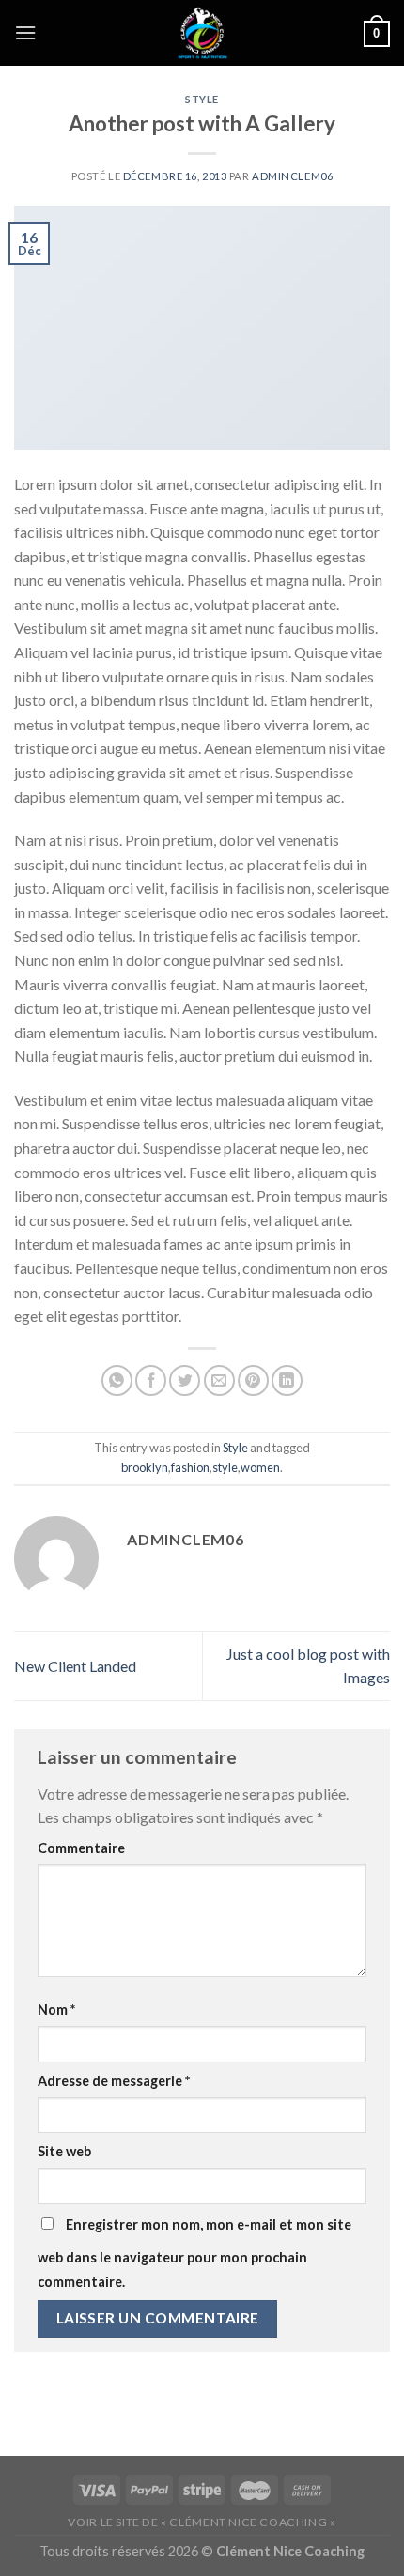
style (225, 1467)
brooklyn (145, 1467)
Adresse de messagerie (114, 2081)
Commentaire (81, 1848)
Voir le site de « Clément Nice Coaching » (202, 2522)
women (260, 1467)
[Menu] (25, 32)
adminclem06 (292, 176)
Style (202, 99)
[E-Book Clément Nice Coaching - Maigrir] (202, 33)
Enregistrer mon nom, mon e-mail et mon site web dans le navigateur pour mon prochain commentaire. (194, 2253)
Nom (56, 2009)
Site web (64, 2151)
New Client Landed (75, 1666)
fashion (190, 1467)
